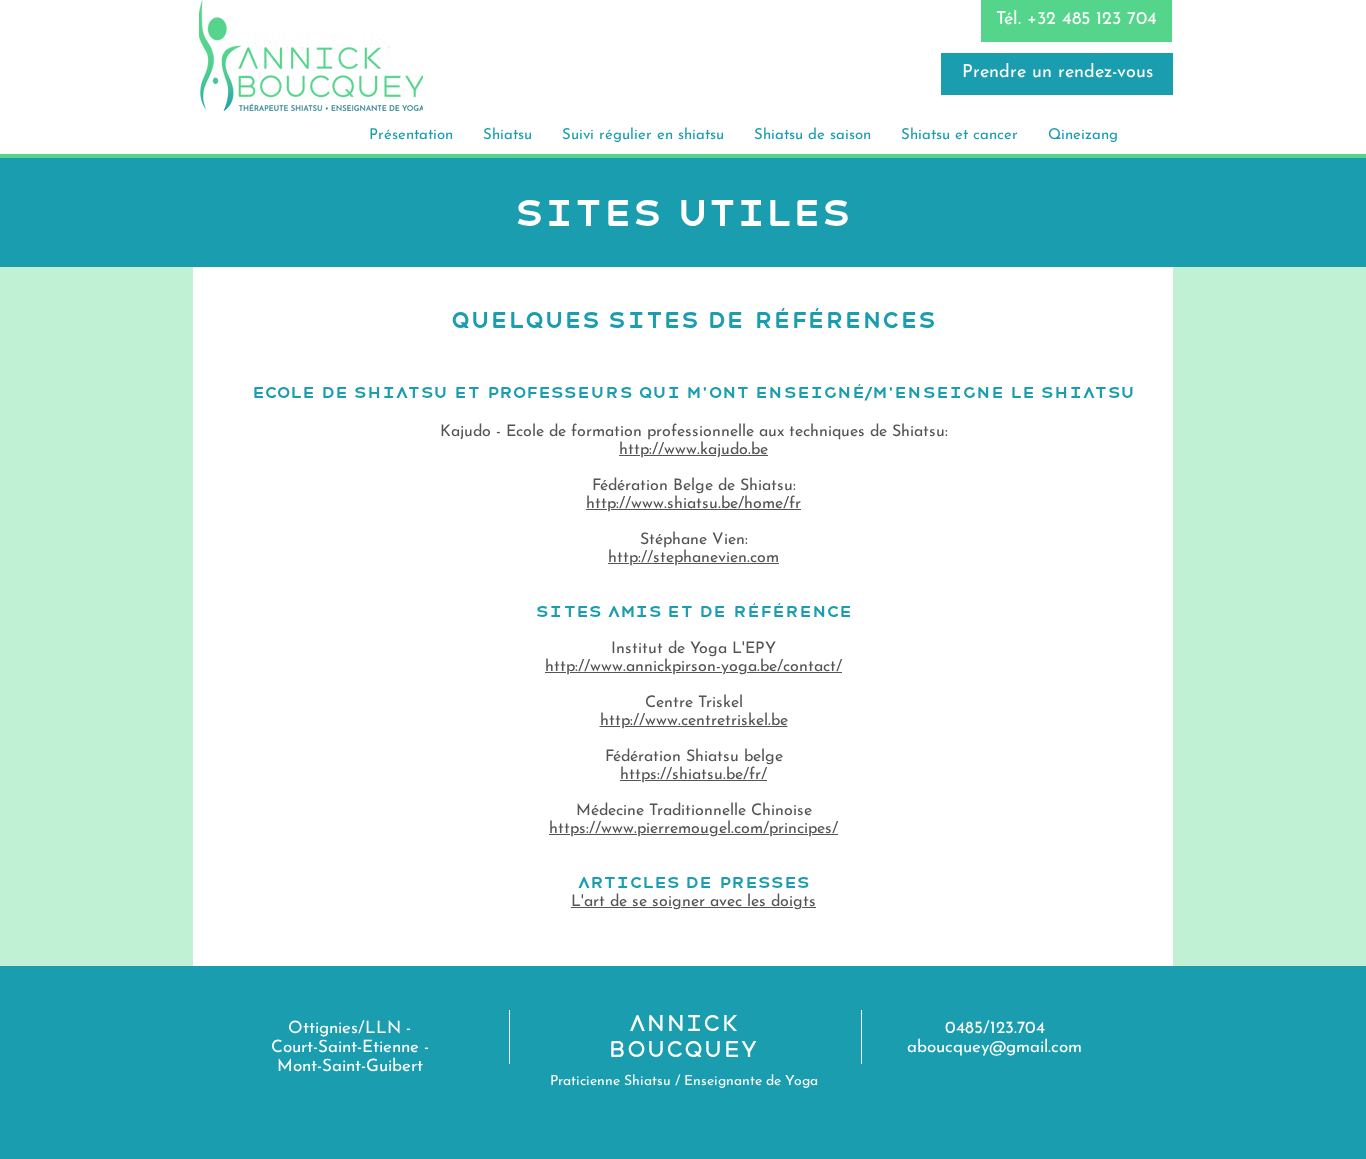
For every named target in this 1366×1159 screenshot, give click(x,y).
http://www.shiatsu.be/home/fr (693, 504)
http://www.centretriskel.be (694, 721)
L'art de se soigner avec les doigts (693, 902)
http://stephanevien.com (693, 558)
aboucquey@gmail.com (994, 1047)
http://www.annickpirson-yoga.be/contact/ (693, 667)
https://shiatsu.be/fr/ (693, 775)
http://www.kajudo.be (693, 450)
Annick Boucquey (683, 1036)
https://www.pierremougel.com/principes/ (693, 829)
